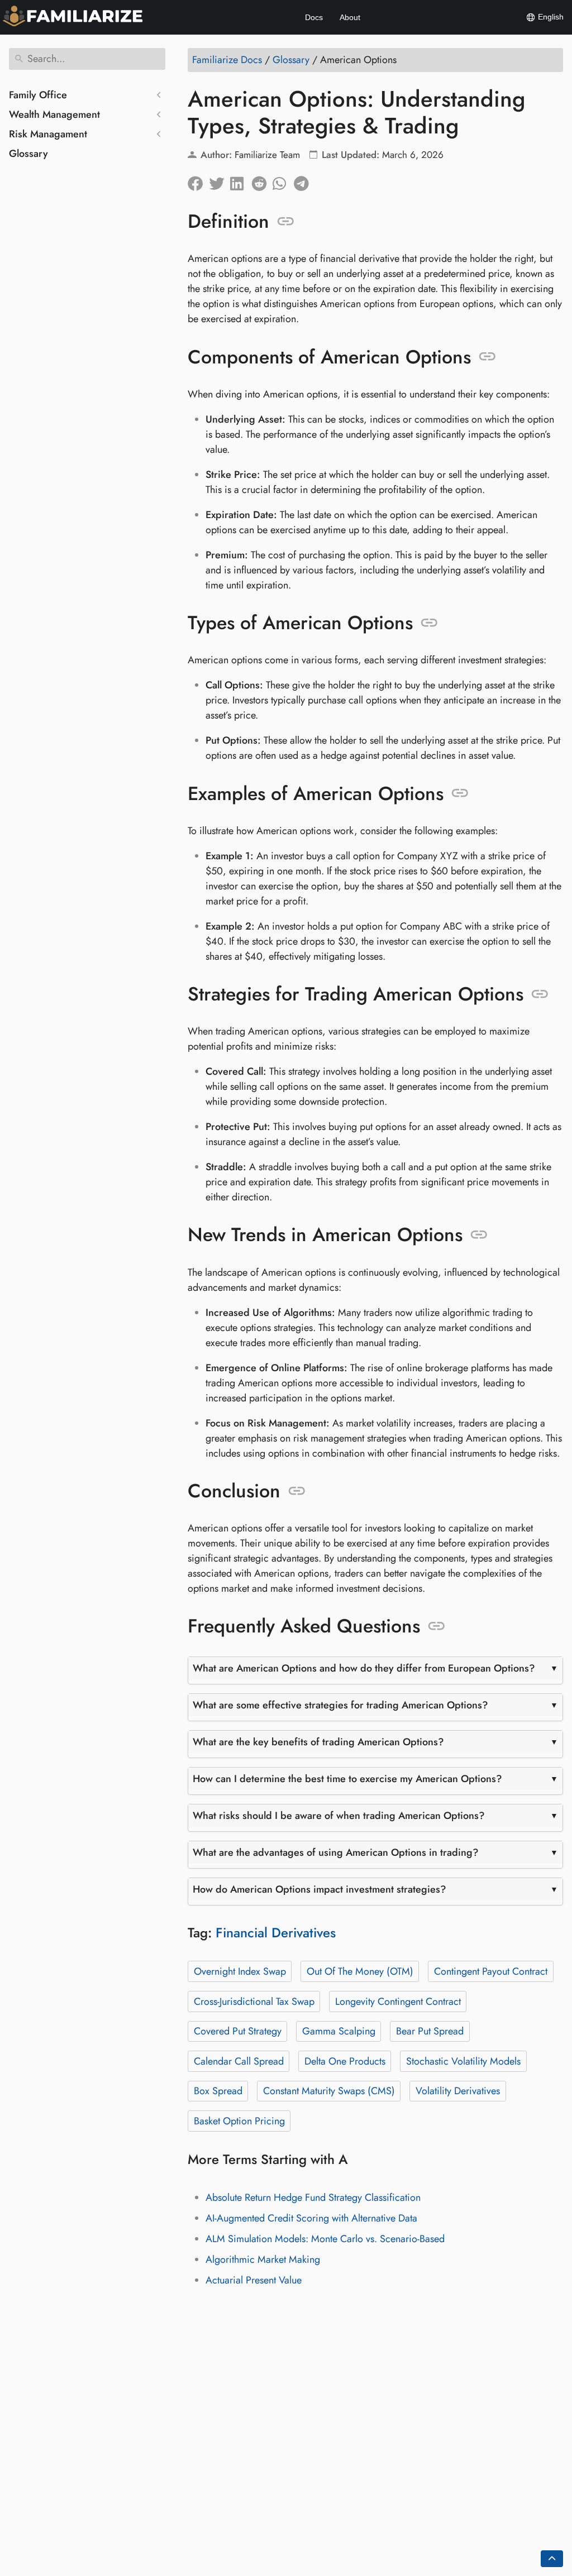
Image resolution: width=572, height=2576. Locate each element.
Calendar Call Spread (239, 2061)
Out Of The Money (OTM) (360, 1971)
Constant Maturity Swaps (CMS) (329, 2091)
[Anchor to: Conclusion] (297, 1491)
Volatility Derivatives (458, 2091)
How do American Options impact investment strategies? (320, 1889)
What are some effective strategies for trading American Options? (340, 1705)
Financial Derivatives (276, 1933)
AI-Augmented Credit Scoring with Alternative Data (311, 2218)
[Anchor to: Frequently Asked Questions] (437, 1626)
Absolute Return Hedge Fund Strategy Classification (313, 2197)
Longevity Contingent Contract (398, 2002)
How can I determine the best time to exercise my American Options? (347, 1779)
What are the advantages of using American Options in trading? (336, 1852)
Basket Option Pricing (239, 2121)
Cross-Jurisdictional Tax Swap (254, 2002)
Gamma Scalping (339, 2031)
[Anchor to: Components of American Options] (487, 357)
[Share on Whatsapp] (283, 181)
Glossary (28, 154)
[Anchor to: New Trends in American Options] (479, 1235)
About (350, 17)
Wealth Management (54, 114)
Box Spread (218, 2091)
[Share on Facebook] (198, 181)
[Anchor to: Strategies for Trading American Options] (540, 994)
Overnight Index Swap (240, 1971)
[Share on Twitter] (220, 181)
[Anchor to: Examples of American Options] (460, 793)
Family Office (38, 95)
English (550, 17)
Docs (314, 17)
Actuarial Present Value (254, 2280)
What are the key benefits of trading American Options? (318, 1742)
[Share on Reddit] (262, 181)
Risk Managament (48, 134)
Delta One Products (345, 2061)
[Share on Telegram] (304, 181)
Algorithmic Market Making (263, 2259)
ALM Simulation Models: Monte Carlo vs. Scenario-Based (325, 2239)
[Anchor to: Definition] (286, 222)
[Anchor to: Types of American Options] (429, 623)
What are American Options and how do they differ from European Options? (364, 1668)
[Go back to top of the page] (552, 2559)
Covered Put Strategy (238, 2031)
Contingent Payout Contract (491, 1971)
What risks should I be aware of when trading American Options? (339, 1816)
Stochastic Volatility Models (463, 2061)
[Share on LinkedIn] (241, 181)
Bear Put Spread (430, 2031)
